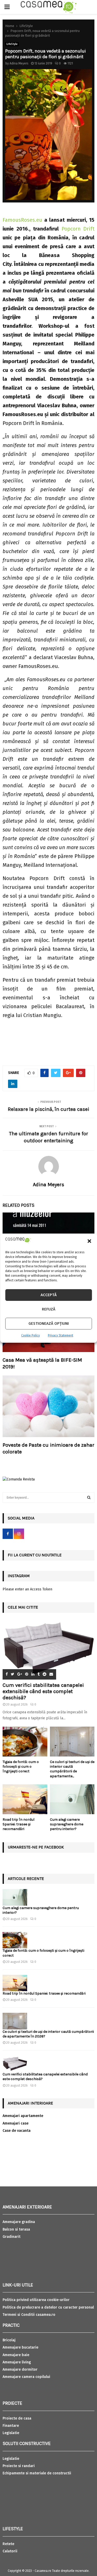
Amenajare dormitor (20, 2369)
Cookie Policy (31, 1335)
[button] (89, 1241)
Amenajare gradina (19, 2222)
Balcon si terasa (16, 2229)
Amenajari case (16, 2123)
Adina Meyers (19, 63)
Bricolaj (9, 2340)
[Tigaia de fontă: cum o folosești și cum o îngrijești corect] (25, 1742)
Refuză (49, 1309)
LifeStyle (12, 44)
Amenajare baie (16, 2355)
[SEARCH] (89, 1498)
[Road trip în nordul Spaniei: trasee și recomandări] (25, 1799)
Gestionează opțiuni (49, 1323)
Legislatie (11, 2433)
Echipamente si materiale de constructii (37, 2473)
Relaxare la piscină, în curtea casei (48, 1109)
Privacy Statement (61, 1335)
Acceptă (49, 1295)
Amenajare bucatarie (20, 2347)
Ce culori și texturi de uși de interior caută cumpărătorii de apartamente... (72, 1769)
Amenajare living (17, 2362)
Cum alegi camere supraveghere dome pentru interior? (67, 1824)
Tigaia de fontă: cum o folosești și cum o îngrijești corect (21, 1767)
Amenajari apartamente (23, 2116)
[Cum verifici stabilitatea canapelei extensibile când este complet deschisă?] (48, 1649)
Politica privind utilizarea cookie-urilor (36, 2300)
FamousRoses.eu (22, 220)
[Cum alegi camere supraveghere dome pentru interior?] (72, 1799)
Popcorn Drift (78, 229)
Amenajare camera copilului (26, 2377)
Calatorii (10, 2551)
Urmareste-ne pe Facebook (36, 1847)
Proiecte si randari (19, 2466)
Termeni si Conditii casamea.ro (29, 2315)
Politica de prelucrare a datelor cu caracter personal (48, 2307)
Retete (8, 2544)
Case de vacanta (17, 2131)
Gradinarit (12, 2237)
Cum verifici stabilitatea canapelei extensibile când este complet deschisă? (43, 1691)
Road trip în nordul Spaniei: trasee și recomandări (18, 1824)
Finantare (11, 2426)
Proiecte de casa (17, 2418)
